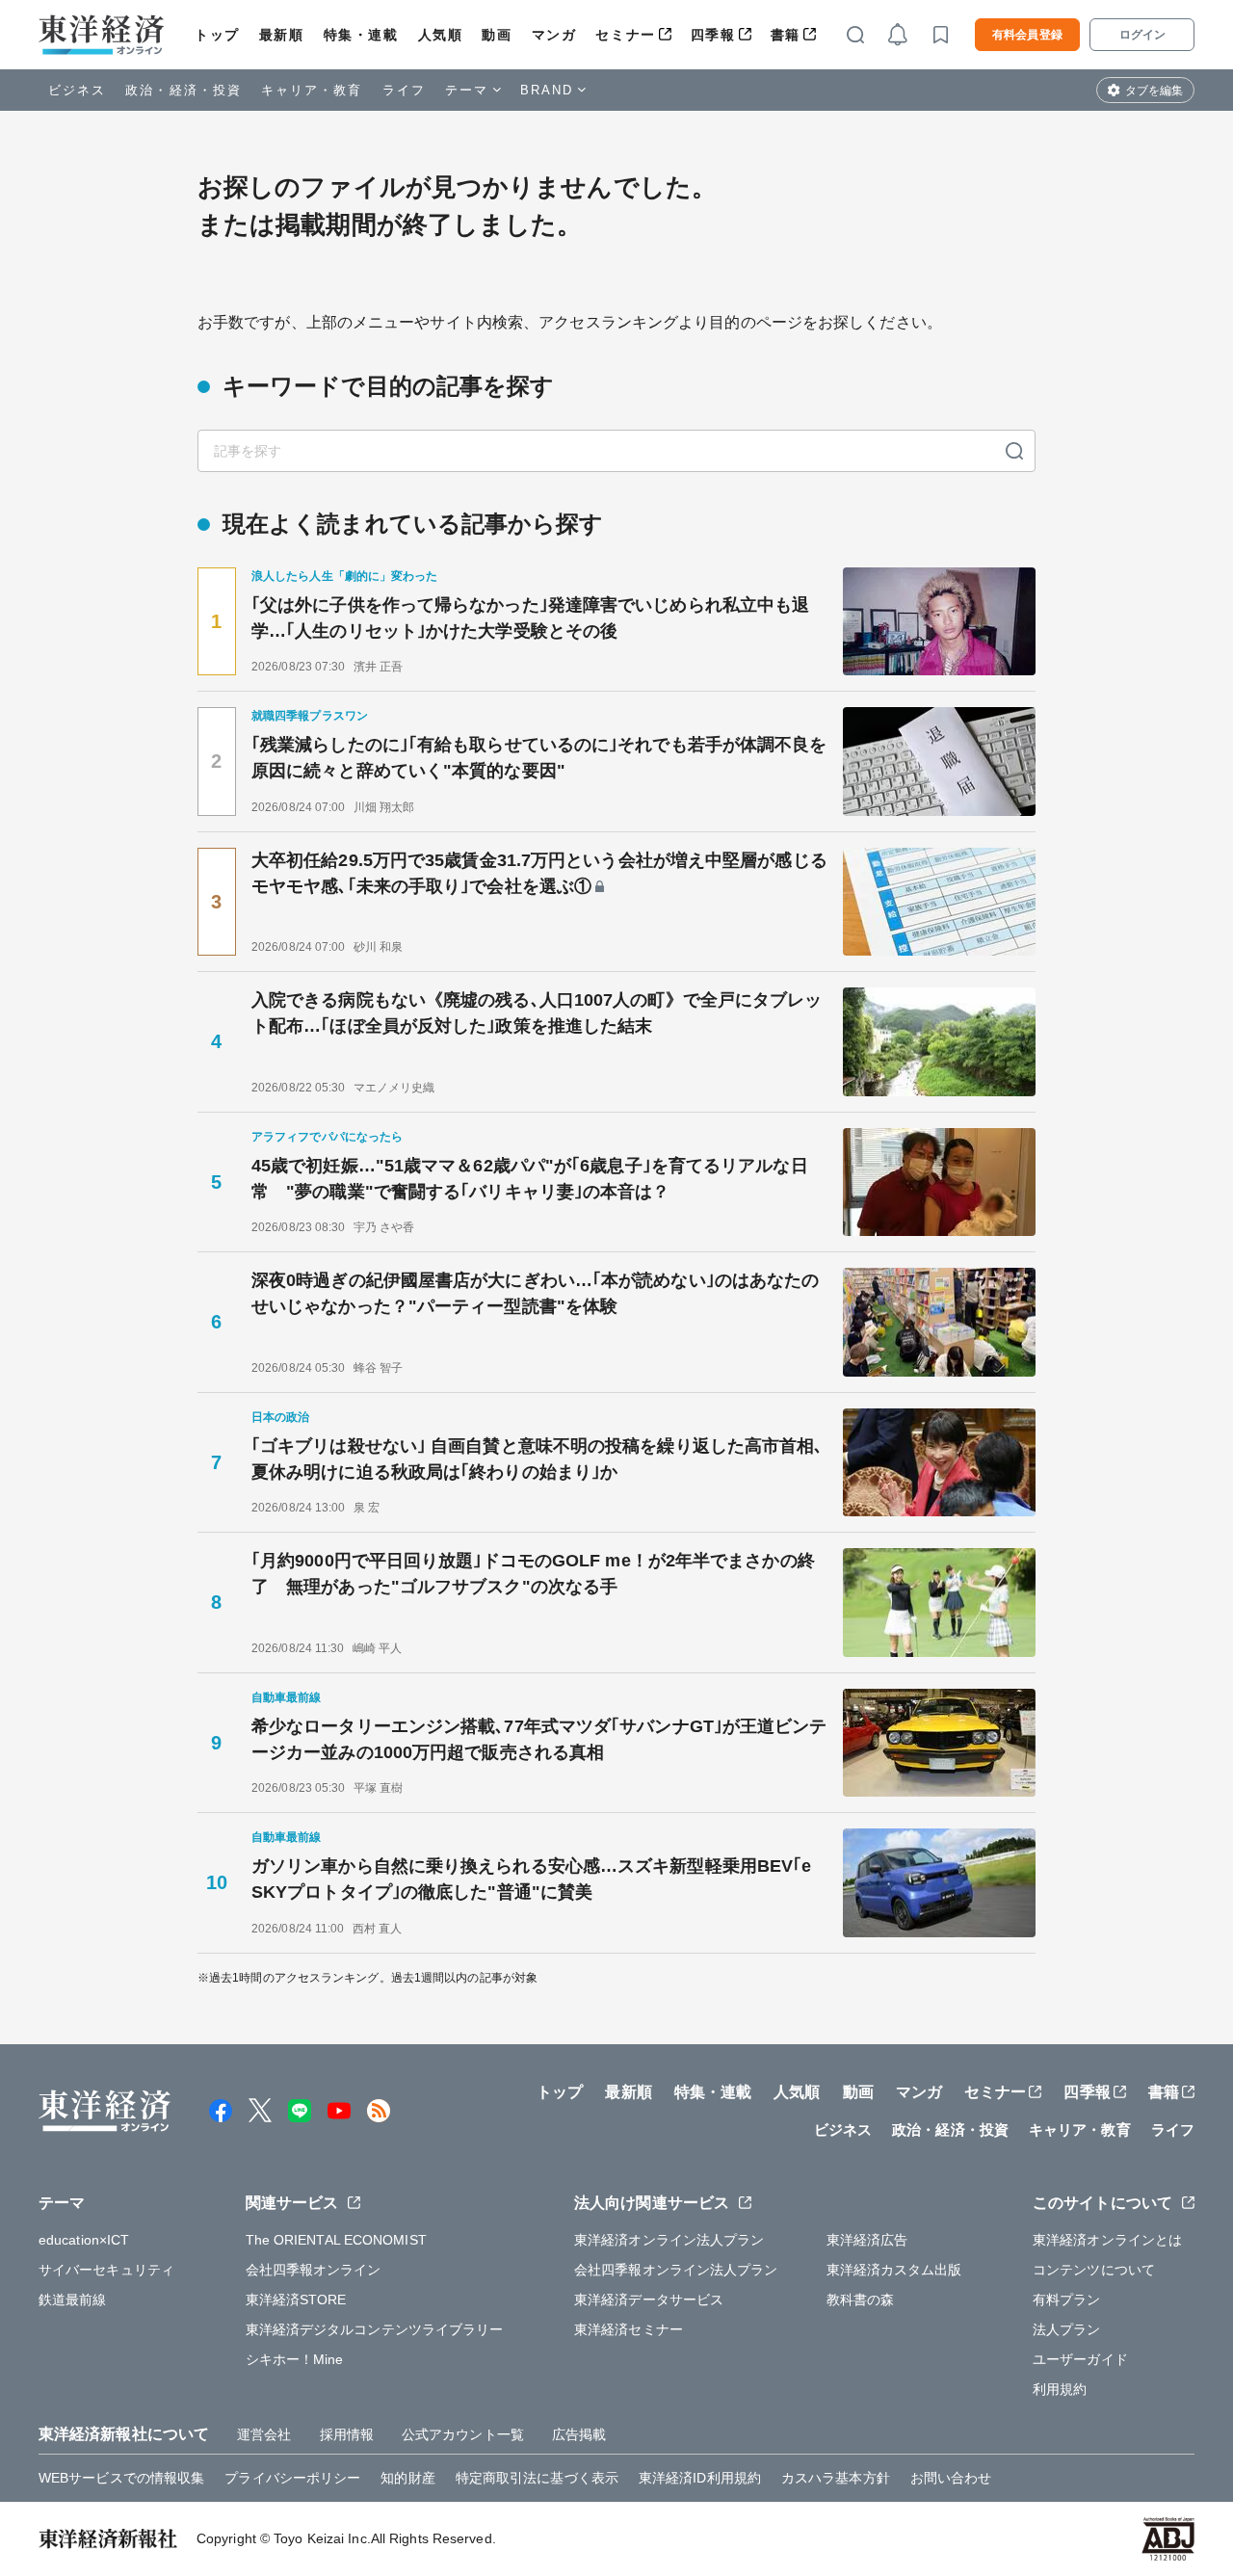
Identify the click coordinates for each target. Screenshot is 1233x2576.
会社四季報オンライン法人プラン (676, 2270)
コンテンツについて (1094, 2270)
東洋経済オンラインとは (1107, 2240)
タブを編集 (1154, 91)
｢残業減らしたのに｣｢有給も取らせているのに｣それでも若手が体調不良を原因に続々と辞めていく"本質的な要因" (539, 758)
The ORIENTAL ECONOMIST (336, 2240)
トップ (217, 35)
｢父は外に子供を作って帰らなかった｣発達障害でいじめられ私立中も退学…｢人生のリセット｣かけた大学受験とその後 (530, 618)
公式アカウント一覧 (463, 2434)
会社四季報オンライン (314, 2270)
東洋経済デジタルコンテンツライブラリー (375, 2329)
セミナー (625, 35)
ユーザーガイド (1080, 2359)
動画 (497, 35)
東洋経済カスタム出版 (894, 2270)
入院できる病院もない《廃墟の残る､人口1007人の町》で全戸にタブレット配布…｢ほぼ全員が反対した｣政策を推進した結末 (537, 1013)
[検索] (1014, 451)
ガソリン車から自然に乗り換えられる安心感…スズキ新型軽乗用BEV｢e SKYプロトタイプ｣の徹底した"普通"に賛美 (531, 1879)
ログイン (1142, 35)
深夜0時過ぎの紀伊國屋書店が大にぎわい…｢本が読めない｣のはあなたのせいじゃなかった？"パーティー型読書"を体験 (535, 1293)
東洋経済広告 (867, 2240)
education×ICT (84, 2240)
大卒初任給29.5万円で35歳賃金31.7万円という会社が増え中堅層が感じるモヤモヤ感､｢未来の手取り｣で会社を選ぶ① (539, 873)
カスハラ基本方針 (836, 2478)
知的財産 (407, 2478)
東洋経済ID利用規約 (700, 2478)
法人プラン (1067, 2329)
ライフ (404, 90)
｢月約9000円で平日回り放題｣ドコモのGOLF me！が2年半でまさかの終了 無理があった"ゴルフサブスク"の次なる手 (533, 1574)
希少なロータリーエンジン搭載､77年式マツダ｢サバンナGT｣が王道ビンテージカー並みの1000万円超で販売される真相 (539, 1739)
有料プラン (1067, 2300)
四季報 (713, 35)
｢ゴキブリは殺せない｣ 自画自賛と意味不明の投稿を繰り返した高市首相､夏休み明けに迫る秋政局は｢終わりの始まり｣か (538, 1459)
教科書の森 (861, 2300)
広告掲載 (579, 2434)
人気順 (441, 35)
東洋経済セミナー (629, 2329)
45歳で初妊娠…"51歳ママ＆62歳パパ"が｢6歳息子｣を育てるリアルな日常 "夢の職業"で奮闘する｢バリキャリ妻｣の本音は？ (530, 1179)
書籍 (786, 35)
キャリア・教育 (312, 90)
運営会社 (264, 2434)
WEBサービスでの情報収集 (121, 2478)
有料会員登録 (1027, 35)
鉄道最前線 (73, 2300)
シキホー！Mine (295, 2359)
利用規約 (1060, 2389)
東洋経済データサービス (649, 2300)
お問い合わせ (951, 2478)
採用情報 (347, 2434)
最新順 (282, 35)
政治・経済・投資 (184, 90)
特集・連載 (361, 35)
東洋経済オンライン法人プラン (669, 2240)
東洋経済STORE (296, 2300)
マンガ (554, 35)
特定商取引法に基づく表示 (537, 2478)
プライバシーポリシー (292, 2478)
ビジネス (77, 90)
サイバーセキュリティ (106, 2270)
